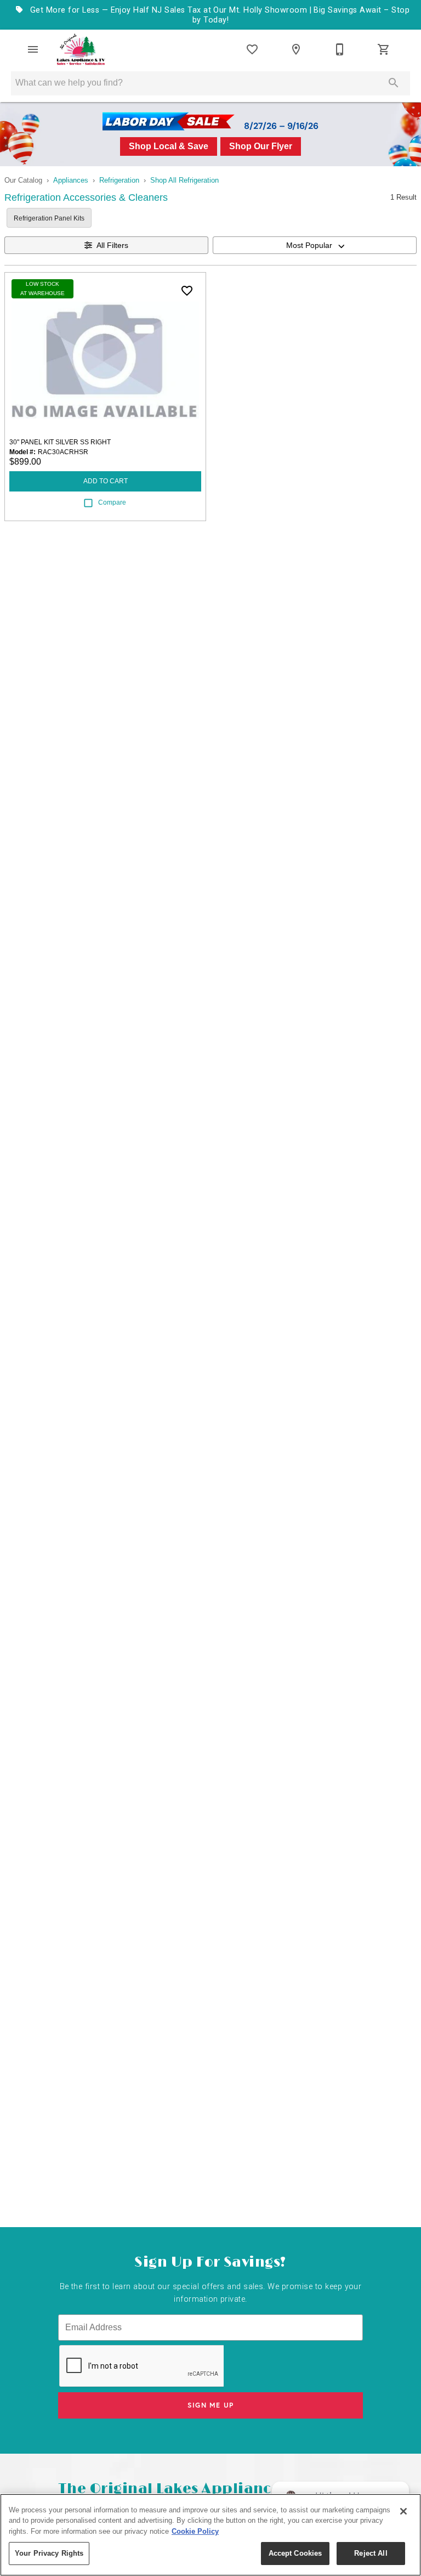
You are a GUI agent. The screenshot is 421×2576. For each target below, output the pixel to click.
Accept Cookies (295, 2553)
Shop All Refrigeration (184, 180)
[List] (252, 49)
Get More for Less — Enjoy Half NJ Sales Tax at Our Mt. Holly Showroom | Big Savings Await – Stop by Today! (218, 15)
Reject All (371, 2553)
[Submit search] (394, 83)
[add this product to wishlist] (187, 291)
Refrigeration (119, 180)
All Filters (112, 245)
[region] (210, 2535)
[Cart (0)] (384, 49)
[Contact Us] (340, 49)
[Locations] (296, 49)
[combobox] (315, 245)
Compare (112, 502)
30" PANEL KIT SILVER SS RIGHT (60, 442)
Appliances (71, 180)
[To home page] (81, 49)
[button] (33, 49)
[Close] (403, 2511)
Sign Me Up (211, 2405)
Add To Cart (106, 481)
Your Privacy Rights (49, 2553)
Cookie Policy (195, 2531)
